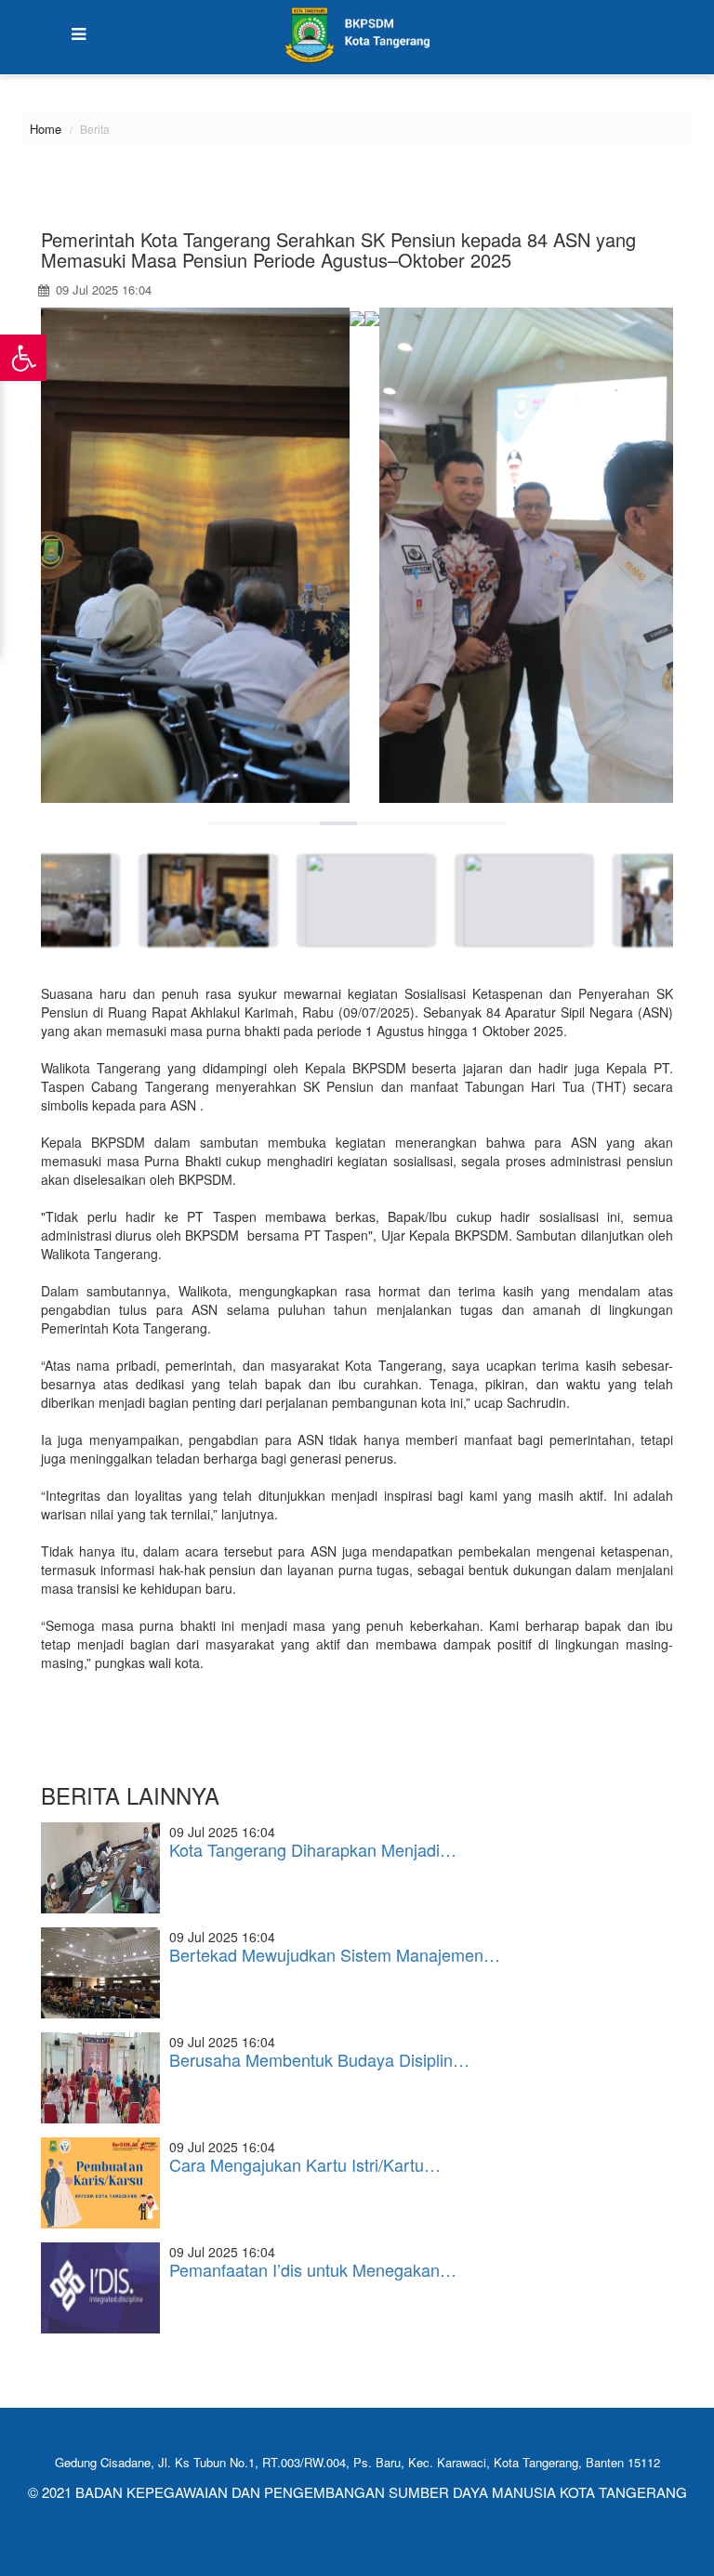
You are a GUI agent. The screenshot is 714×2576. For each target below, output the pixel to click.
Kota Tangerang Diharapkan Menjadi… (313, 1849)
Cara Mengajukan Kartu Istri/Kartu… (305, 2164)
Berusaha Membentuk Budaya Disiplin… (319, 2059)
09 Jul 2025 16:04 (102, 289)
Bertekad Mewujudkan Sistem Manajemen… (335, 1954)
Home (46, 129)
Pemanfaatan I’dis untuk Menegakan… (313, 2269)
